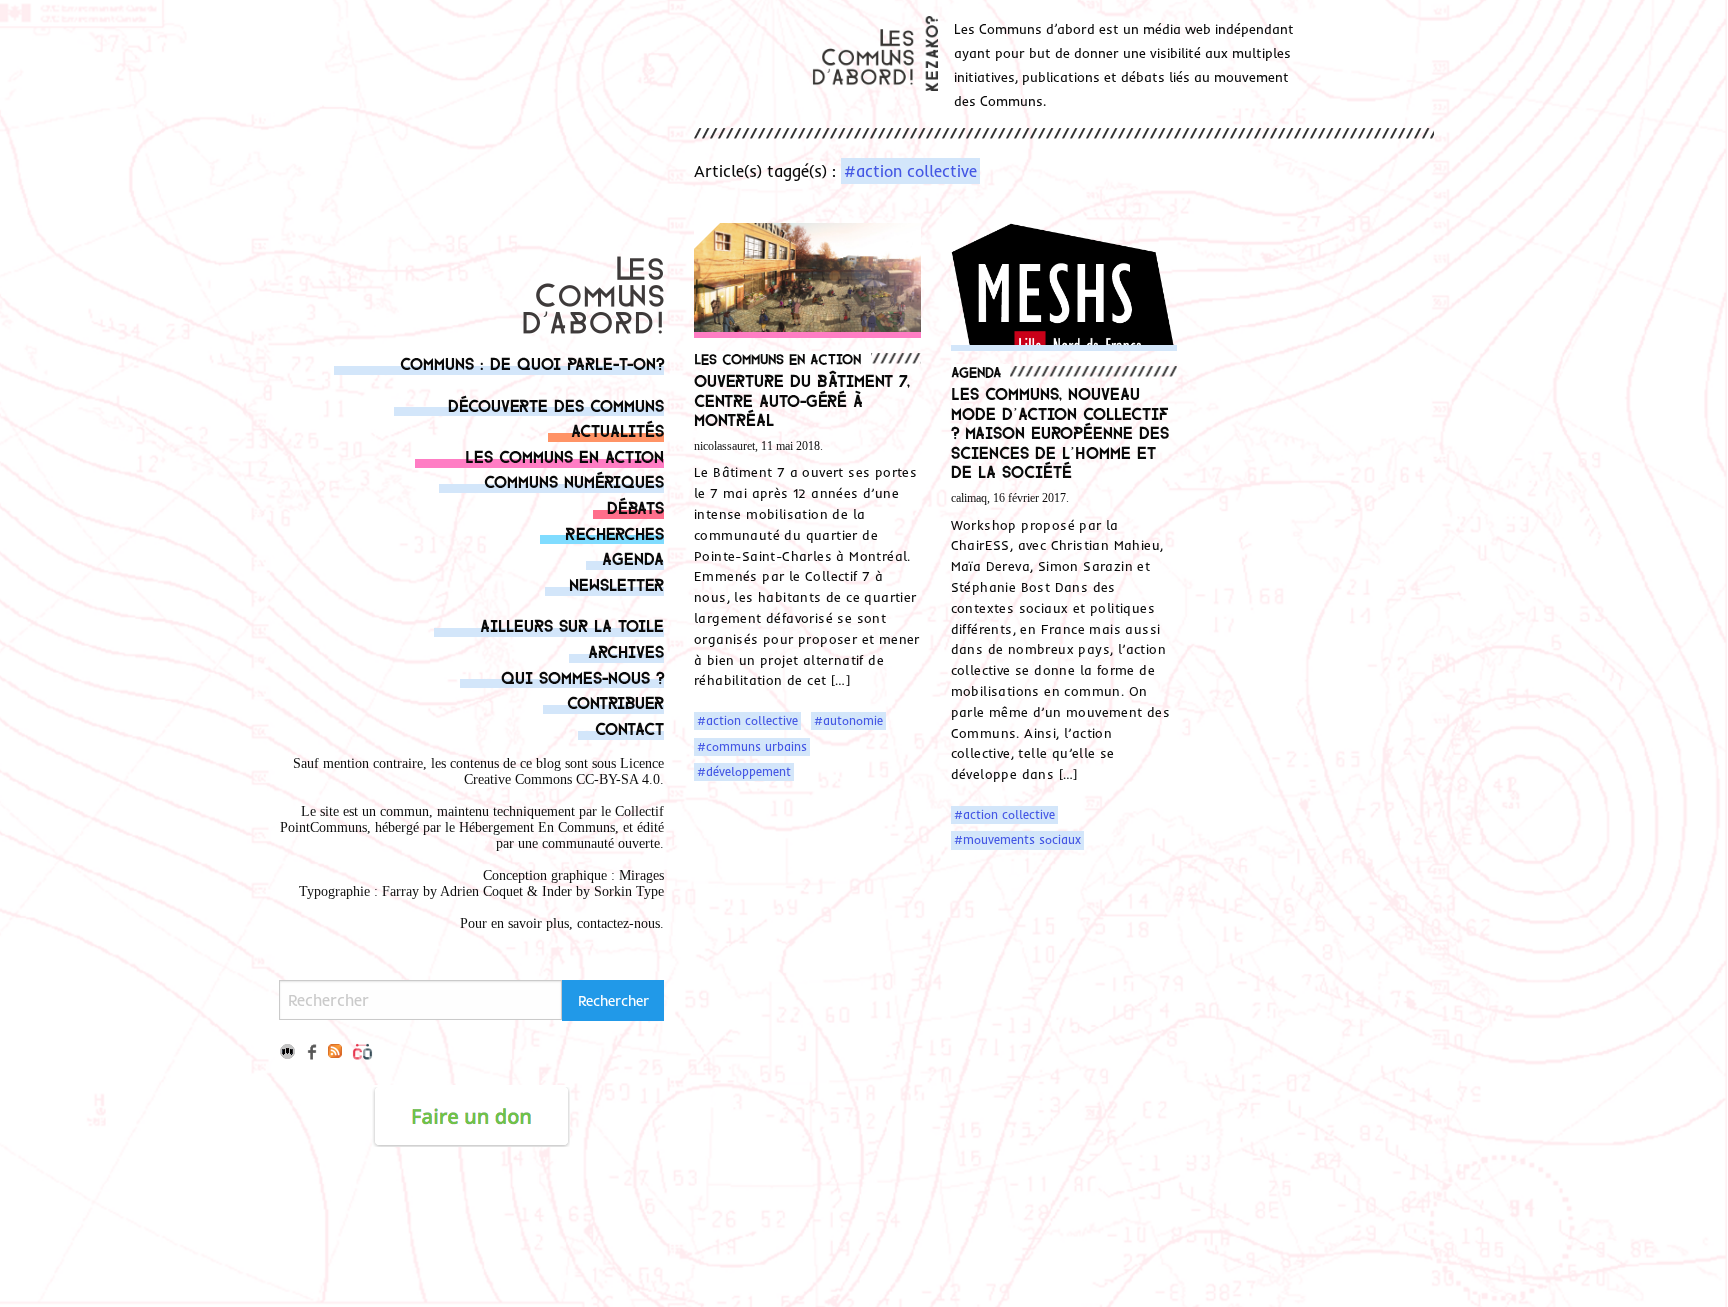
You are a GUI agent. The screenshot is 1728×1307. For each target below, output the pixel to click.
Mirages (641, 875)
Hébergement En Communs (537, 827)
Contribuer (615, 701)
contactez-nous (618, 923)
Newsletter (616, 583)
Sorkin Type (629, 891)
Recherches (614, 532)
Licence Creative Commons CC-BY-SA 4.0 (564, 771)
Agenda (633, 557)
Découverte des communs (556, 404)
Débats (635, 506)
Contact (629, 727)
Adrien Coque (479, 891)
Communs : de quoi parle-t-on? (532, 362)
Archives (626, 650)
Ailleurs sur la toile (572, 624)
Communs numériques (574, 480)
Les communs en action (564, 455)
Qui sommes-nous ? (582, 676)
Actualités (617, 429)
